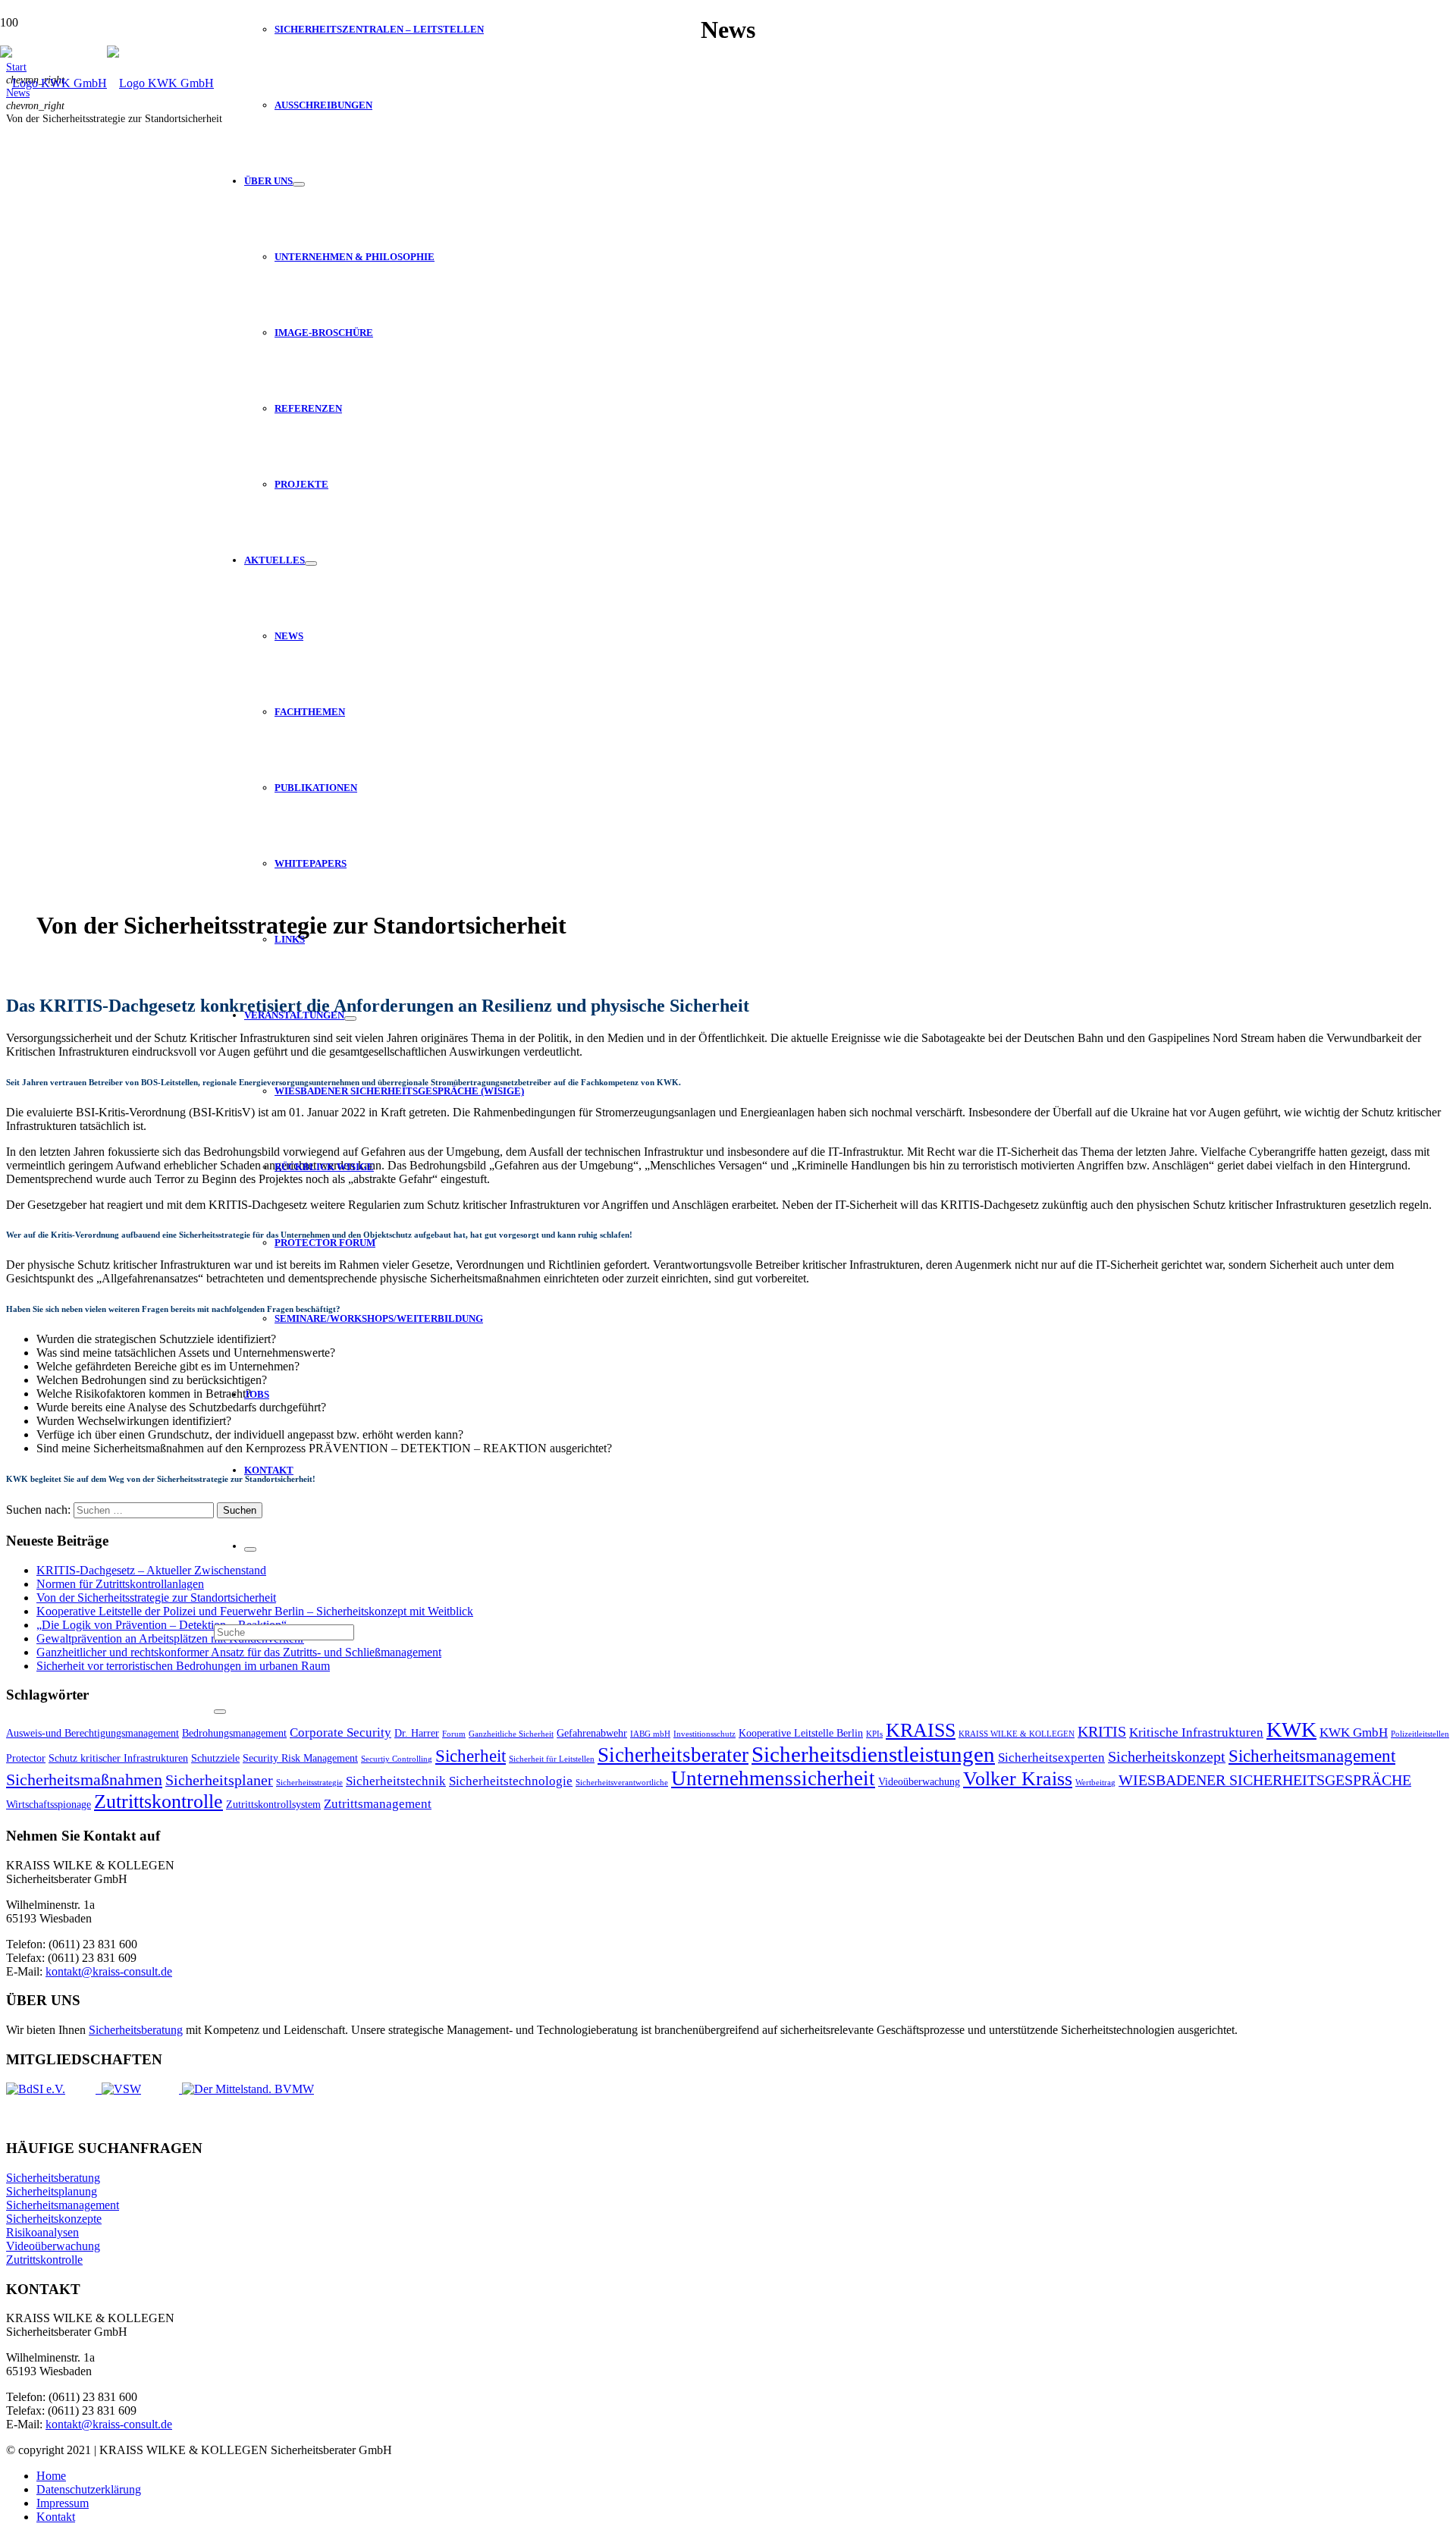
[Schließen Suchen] (220, 1712)
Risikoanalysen (42, 2232)
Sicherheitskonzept (1167, 1757)
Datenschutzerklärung (89, 2489)
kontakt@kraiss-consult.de (109, 1971)
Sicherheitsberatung (136, 2030)
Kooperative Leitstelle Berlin (801, 1733)
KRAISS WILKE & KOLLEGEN (1017, 1734)
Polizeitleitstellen (1420, 1734)
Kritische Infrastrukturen (1196, 1733)
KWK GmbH (1354, 1733)
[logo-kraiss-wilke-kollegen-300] (107, 83)
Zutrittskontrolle (158, 1802)
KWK (1291, 1729)
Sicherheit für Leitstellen (552, 1759)
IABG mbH (650, 1734)
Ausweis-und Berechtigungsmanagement (93, 1733)
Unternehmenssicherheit (773, 1778)
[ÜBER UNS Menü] (299, 184)
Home (51, 2476)
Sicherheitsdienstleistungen (873, 1754)
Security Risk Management (300, 1758)
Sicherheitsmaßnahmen (84, 1780)
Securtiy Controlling (397, 1759)
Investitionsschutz (704, 1734)
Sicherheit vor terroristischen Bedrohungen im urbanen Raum (183, 1666)
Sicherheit (471, 1756)
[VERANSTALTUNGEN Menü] (350, 1018)
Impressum (63, 2503)
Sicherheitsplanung (52, 2191)
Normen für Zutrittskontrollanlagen (120, 1584)
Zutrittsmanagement (378, 1804)
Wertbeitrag (1095, 1783)
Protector (26, 1758)
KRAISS (921, 1730)
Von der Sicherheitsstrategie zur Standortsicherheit (156, 1598)
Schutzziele (215, 1758)
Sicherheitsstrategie (309, 1783)
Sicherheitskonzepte (54, 2219)
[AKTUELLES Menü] (311, 563)
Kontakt (56, 2517)
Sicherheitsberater (673, 1755)
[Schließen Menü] (250, 1549)
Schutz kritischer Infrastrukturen (118, 1758)
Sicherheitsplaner (219, 1780)
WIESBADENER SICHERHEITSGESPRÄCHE (1265, 1780)
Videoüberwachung (919, 1781)
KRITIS (1102, 1732)
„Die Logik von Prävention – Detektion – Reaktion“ (162, 1625)
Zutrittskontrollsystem (273, 1804)
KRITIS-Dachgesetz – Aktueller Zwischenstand (151, 1570)
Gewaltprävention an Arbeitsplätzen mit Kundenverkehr (170, 1638)
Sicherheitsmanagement (1312, 1756)
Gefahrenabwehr (592, 1733)
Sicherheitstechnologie (511, 1781)
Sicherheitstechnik (396, 1781)
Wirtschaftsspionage (49, 1804)
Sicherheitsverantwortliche (622, 1783)
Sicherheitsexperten (1051, 1758)
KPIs (874, 1734)
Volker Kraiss (1018, 1779)
